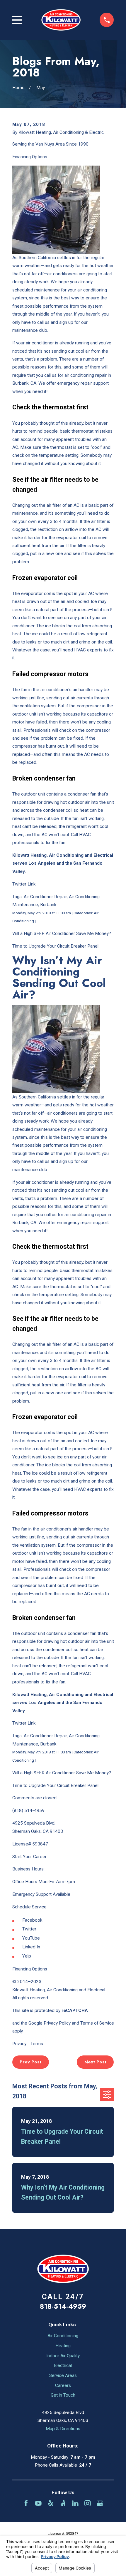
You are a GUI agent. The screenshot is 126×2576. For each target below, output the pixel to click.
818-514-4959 (63, 2306)
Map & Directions (63, 2429)
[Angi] (63, 2503)
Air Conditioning (63, 2336)
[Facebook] (26, 2503)
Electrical (63, 2365)
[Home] (61, 20)
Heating (63, 2346)
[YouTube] (38, 2503)
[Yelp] (51, 2503)
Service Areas (63, 2375)
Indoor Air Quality (63, 2356)
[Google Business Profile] (100, 2503)
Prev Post (30, 2062)
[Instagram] (88, 2503)
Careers (63, 2385)
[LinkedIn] (75, 2503)
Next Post (95, 2062)
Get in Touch (63, 2395)
